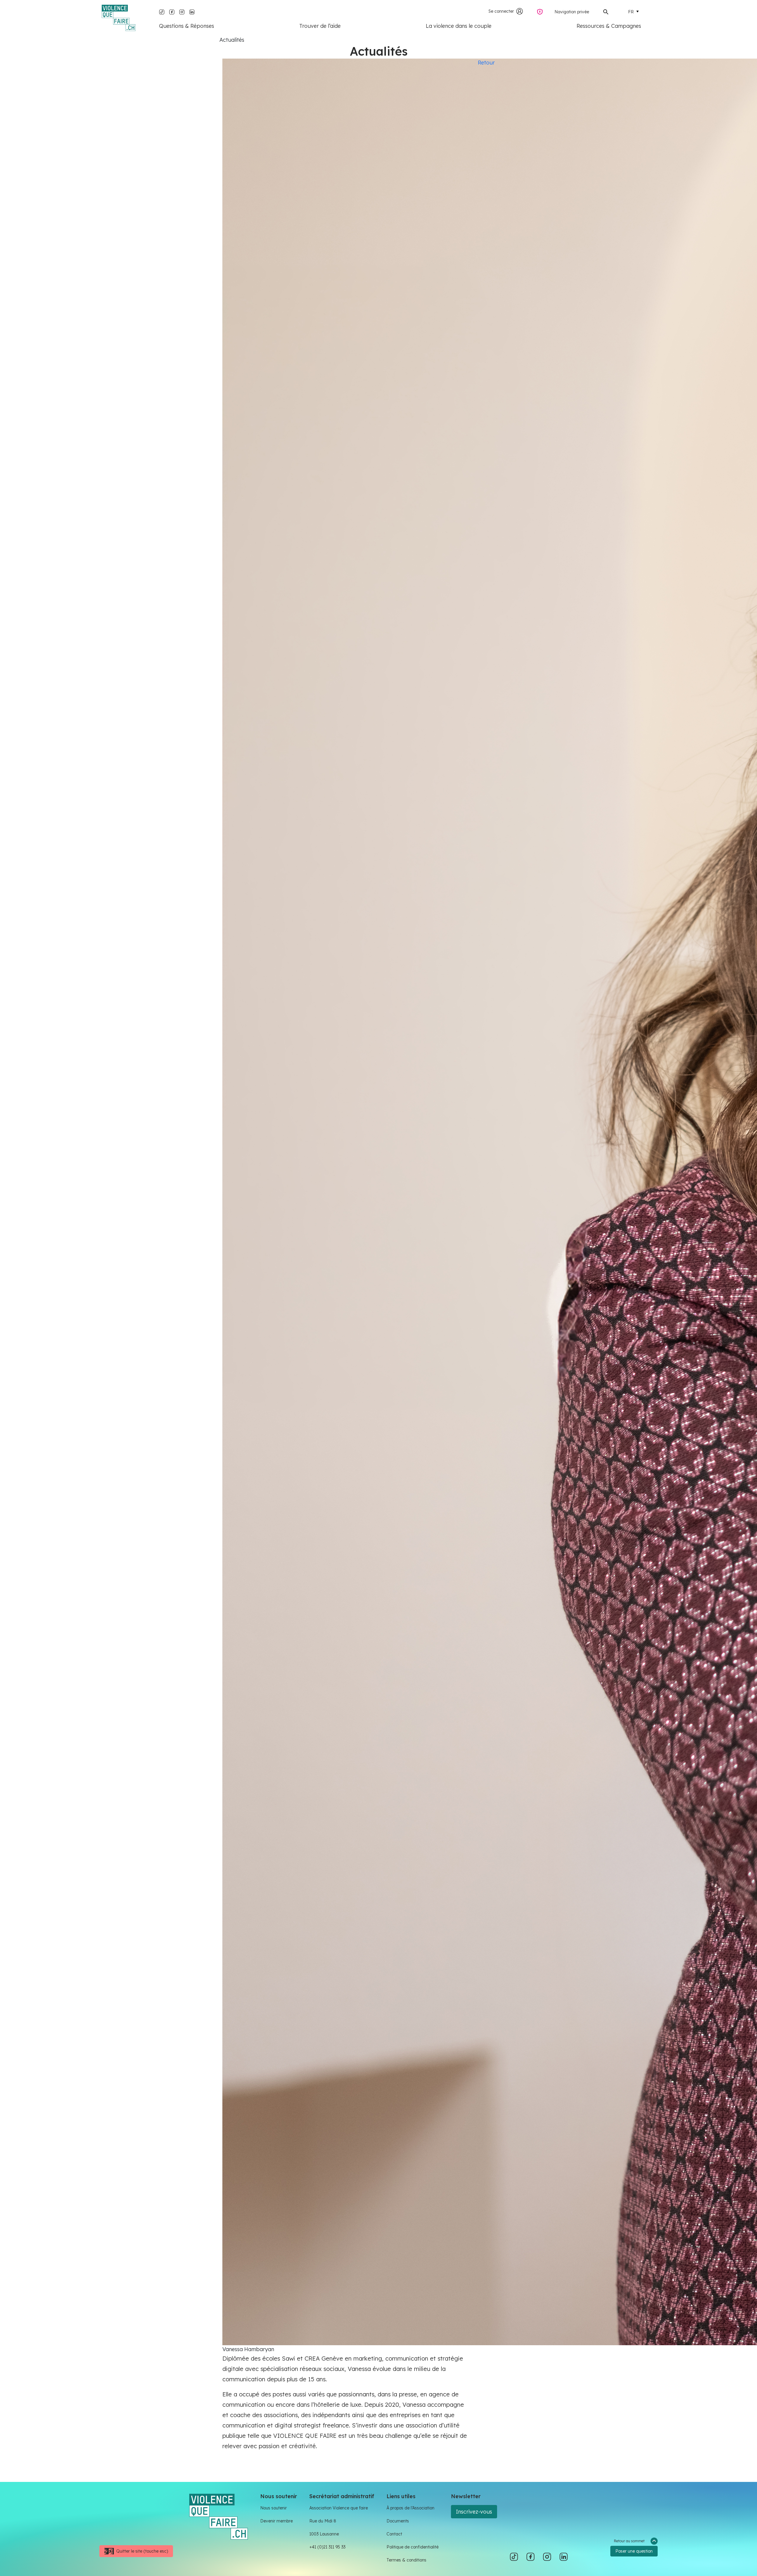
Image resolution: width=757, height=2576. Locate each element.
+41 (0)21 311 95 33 (327, 2547)
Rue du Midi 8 (323, 2521)
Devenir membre (276, 2521)
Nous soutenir (274, 2508)
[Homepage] (119, 18)
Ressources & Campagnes (609, 26)
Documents (398, 2521)
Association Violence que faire (339, 2508)
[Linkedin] (192, 11)
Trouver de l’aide (320, 26)
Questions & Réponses (187, 26)
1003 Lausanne (324, 2534)
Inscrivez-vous (474, 2512)
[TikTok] (162, 11)
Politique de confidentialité (413, 2547)
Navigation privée (572, 12)
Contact (394, 2534)
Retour (486, 63)
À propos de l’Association (410, 2508)
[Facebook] (172, 11)
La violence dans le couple (459, 26)
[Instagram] (182, 11)
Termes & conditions (406, 2560)
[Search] (606, 11)
